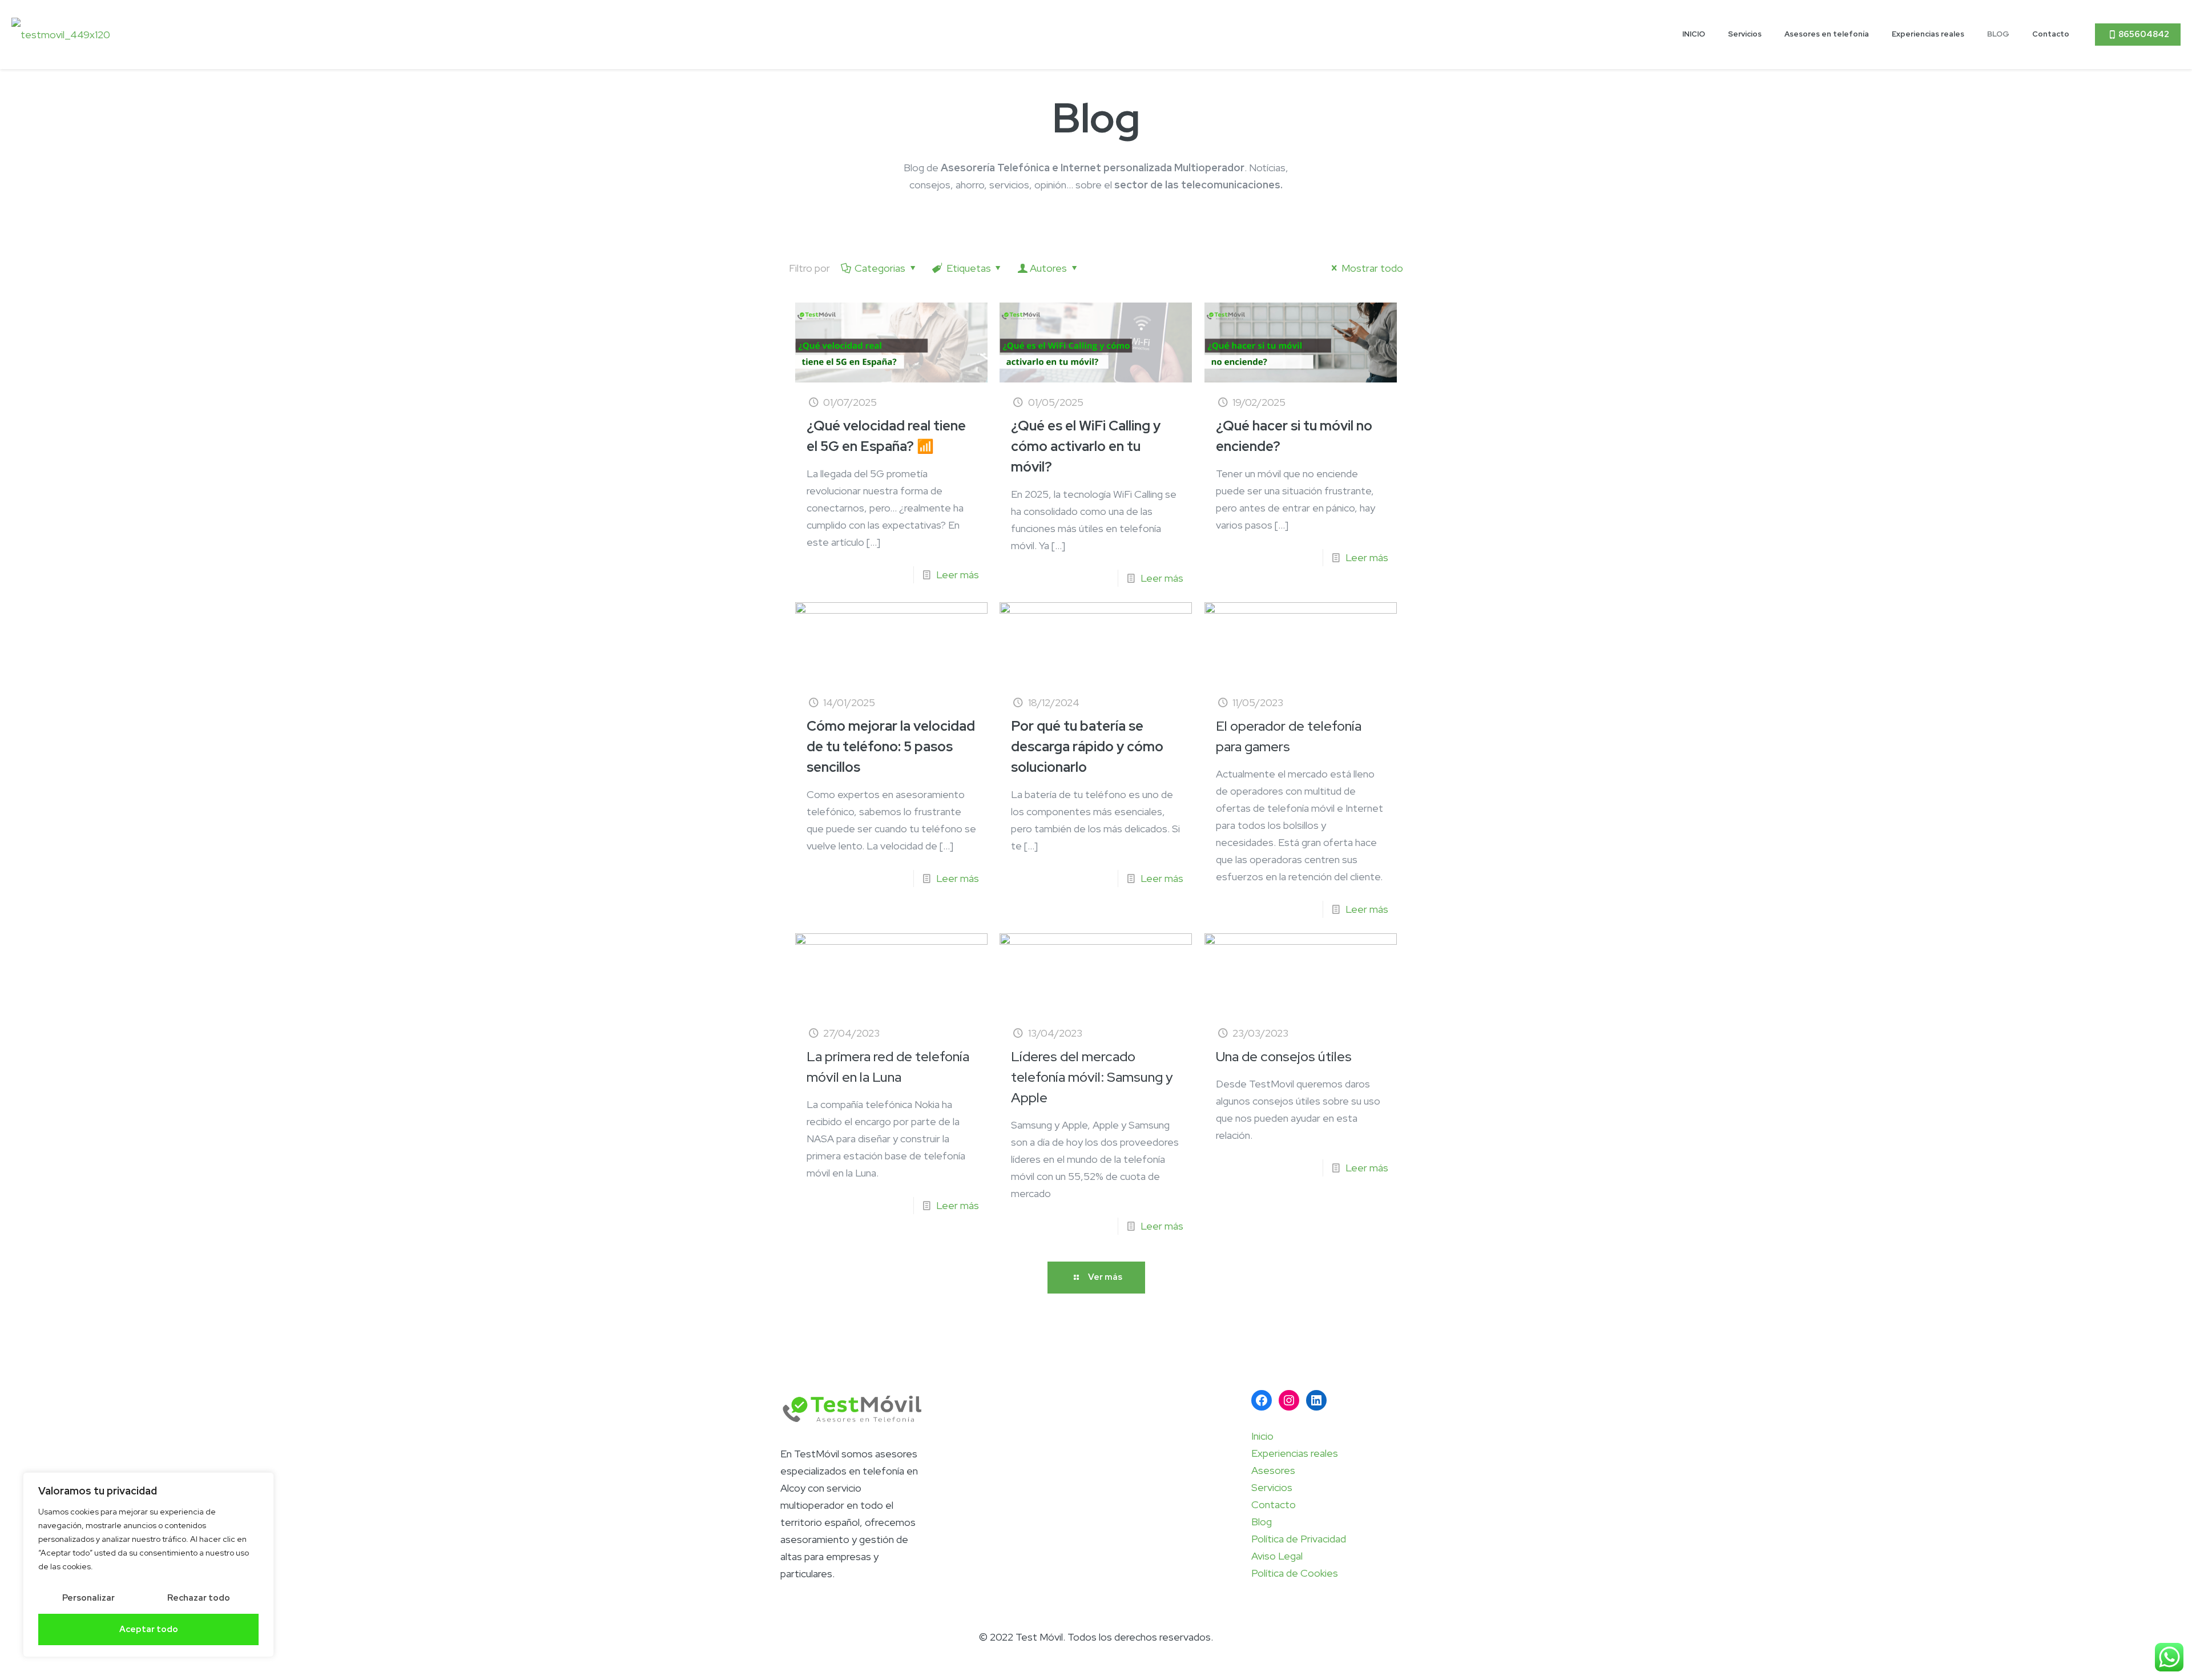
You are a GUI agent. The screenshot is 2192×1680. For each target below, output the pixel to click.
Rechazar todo (199, 1598)
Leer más (958, 575)
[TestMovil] (61, 34)
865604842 (2144, 34)
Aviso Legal (1277, 1556)
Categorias (880, 268)
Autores (1048, 268)
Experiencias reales (1295, 1453)
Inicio (1262, 1436)
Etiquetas (969, 268)
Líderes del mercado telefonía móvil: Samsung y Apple (1092, 1077)
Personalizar (88, 1598)
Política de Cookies (1295, 1573)
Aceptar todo (149, 1629)
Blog (1262, 1522)
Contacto (1274, 1504)
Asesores (1273, 1470)
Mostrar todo (1372, 268)
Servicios (1272, 1487)
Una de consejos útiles (1284, 1056)
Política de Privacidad (1299, 1539)
